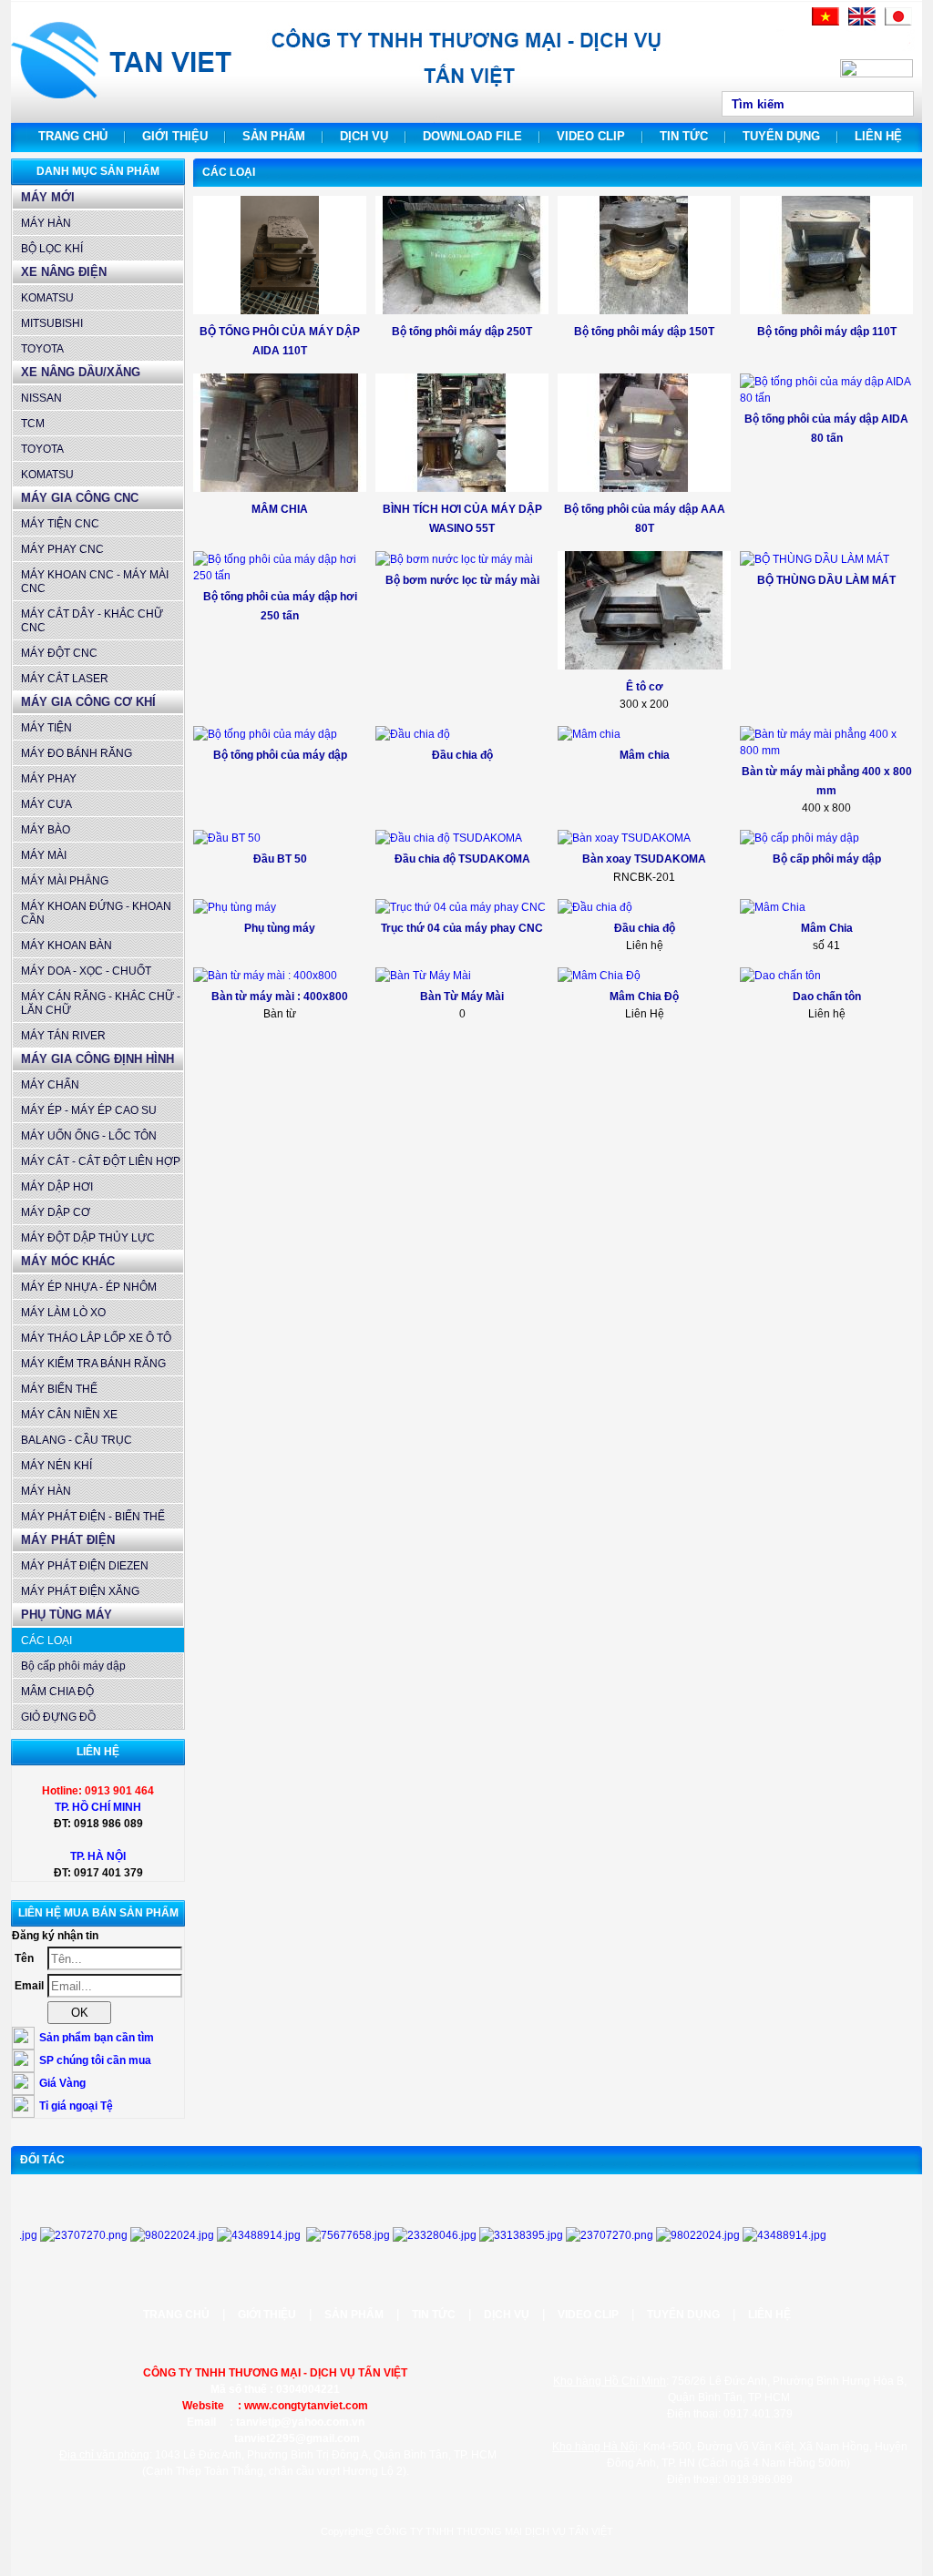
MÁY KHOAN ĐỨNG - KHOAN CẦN (96, 913)
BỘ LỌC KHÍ (52, 249)
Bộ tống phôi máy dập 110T (827, 332)
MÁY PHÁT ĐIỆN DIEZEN (85, 1566)
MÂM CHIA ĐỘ (57, 1692)
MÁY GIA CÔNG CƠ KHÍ (88, 702)
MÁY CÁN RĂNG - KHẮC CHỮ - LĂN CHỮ (101, 1003)
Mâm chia (645, 755)
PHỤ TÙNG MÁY (67, 1615)
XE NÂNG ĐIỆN (64, 272)
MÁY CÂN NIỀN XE (69, 1415)
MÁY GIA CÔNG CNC (80, 498)
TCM (33, 424)
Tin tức (684, 136)
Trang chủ (73, 136)
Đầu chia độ (462, 755)
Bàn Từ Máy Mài (462, 997)
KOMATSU (47, 298)
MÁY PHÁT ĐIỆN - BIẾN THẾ (93, 1517)
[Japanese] (898, 22)
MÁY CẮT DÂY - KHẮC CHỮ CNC (92, 621)
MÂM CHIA (280, 509)
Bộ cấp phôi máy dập (73, 1666)
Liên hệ (878, 136)
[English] (862, 22)
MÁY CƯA (46, 804)
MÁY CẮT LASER (65, 679)
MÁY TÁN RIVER (63, 1036)
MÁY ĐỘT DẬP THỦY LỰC (88, 1238)
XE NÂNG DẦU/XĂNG (81, 372)
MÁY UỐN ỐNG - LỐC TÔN (89, 1136)
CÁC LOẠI (46, 1641)
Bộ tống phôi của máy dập (280, 755)
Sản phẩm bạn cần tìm (97, 2038)
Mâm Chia (827, 928)
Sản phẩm (274, 136)
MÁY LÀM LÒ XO (63, 1313)
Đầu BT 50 (280, 859)
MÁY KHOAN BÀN (67, 946)
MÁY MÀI (44, 855)
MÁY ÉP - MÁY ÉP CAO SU (89, 1110)
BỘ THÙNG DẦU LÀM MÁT (826, 580)
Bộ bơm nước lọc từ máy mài (462, 580)
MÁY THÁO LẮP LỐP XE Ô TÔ (96, 1338)
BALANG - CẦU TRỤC (77, 1440)
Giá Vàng (62, 2083)
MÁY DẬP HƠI (57, 1187)
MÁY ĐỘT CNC (59, 653)
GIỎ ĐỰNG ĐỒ (58, 1717)
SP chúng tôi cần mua (95, 2060)
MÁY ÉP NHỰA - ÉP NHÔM (89, 1287)
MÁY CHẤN (50, 1085)
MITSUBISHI (52, 323)
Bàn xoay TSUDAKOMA (644, 859)
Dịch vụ (364, 136)
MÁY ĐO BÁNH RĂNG (77, 753)
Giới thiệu (175, 136)
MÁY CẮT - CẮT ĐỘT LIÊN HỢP (101, 1161)
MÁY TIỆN (46, 728)
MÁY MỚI (48, 197)
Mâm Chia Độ (644, 997)
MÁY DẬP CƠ (56, 1212)
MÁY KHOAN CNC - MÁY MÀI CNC (95, 582)
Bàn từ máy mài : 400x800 (280, 997)
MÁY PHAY (49, 779)
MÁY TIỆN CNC (60, 524)
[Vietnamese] (825, 22)
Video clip (591, 136)
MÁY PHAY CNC (62, 549)
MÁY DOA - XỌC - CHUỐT (86, 971)
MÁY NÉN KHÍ (56, 1466)
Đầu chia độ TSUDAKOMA (462, 859)
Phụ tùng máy (280, 928)
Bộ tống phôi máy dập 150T (644, 332)
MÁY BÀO (46, 830)
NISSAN (41, 398)
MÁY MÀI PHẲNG (65, 881)
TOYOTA (42, 349)
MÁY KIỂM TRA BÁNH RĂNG (93, 1364)
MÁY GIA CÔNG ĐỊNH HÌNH (97, 1059)
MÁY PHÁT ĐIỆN (68, 1540)
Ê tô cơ (645, 687)
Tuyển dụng (781, 136)
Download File (472, 136)
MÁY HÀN (46, 223)
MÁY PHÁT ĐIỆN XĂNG (80, 1591)
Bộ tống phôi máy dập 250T (462, 332)
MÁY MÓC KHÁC (68, 1261)
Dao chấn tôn (827, 997)
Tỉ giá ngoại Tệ (76, 2106)
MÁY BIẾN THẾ (59, 1389)
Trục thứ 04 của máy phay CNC (462, 928)
